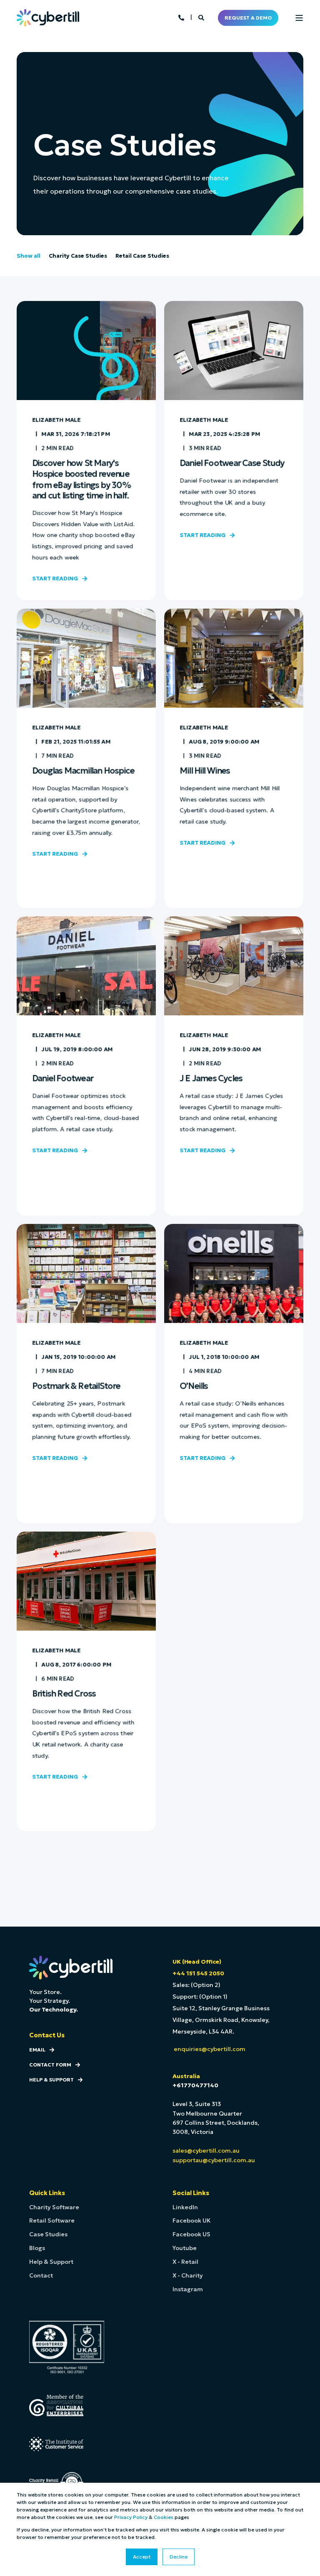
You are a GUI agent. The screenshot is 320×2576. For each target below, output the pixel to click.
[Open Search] (202, 17)
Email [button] (37, 2050)
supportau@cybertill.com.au (214, 2160)
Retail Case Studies (142, 256)
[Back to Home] (48, 17)
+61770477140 (195, 2085)
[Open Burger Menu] (299, 18)
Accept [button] (142, 2557)
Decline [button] (179, 2557)
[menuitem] (54, 2207)
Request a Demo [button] (248, 18)
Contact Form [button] (50, 2065)
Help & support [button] (51, 2080)
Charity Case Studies (78, 256)
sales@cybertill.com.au (206, 2151)
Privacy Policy (131, 2517)
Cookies (164, 2517)
